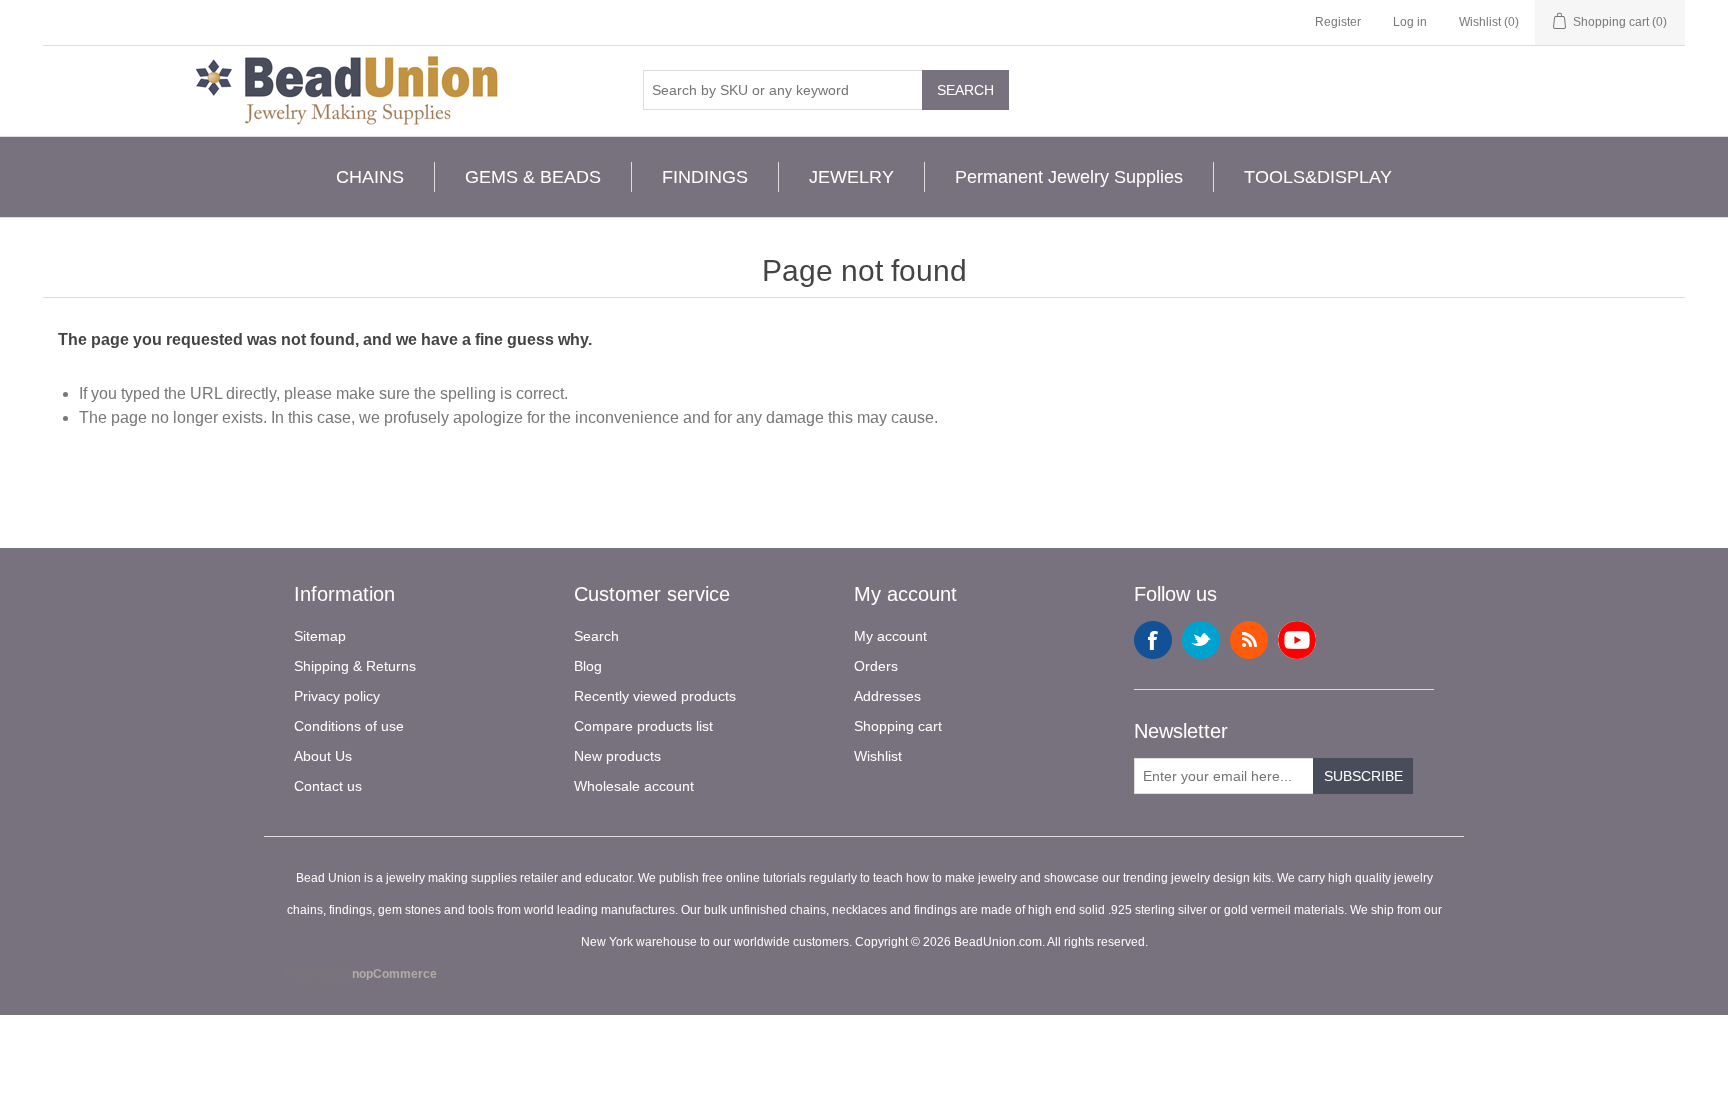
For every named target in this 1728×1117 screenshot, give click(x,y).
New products (617, 756)
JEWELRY (851, 177)
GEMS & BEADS (533, 177)
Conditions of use (349, 726)
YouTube (1297, 640)
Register (1338, 22)
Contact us (328, 786)
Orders (876, 666)
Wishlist (878, 756)
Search (965, 90)
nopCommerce (394, 974)
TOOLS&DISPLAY (1318, 177)
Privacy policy (337, 696)
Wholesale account (634, 786)
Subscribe (1363, 776)
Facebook (1153, 640)
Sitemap (320, 636)
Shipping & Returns (355, 666)
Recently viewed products (655, 696)
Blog (588, 666)
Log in (1410, 22)
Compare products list (643, 726)
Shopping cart (898, 726)
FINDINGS (705, 177)
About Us (323, 756)
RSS (1249, 640)
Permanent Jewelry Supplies (1069, 177)
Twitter (1201, 640)
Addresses (887, 696)
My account (890, 636)
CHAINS (370, 177)
